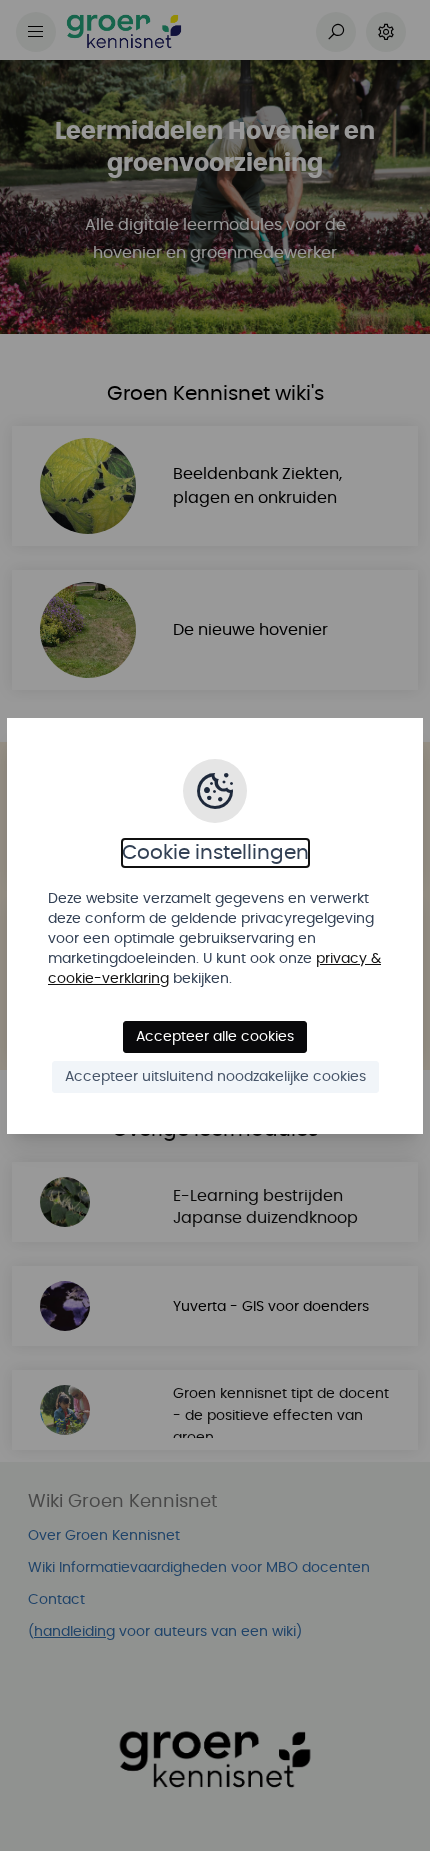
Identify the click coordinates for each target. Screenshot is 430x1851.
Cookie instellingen (215, 853)
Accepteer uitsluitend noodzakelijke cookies (215, 1077)
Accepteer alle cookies (215, 1037)
